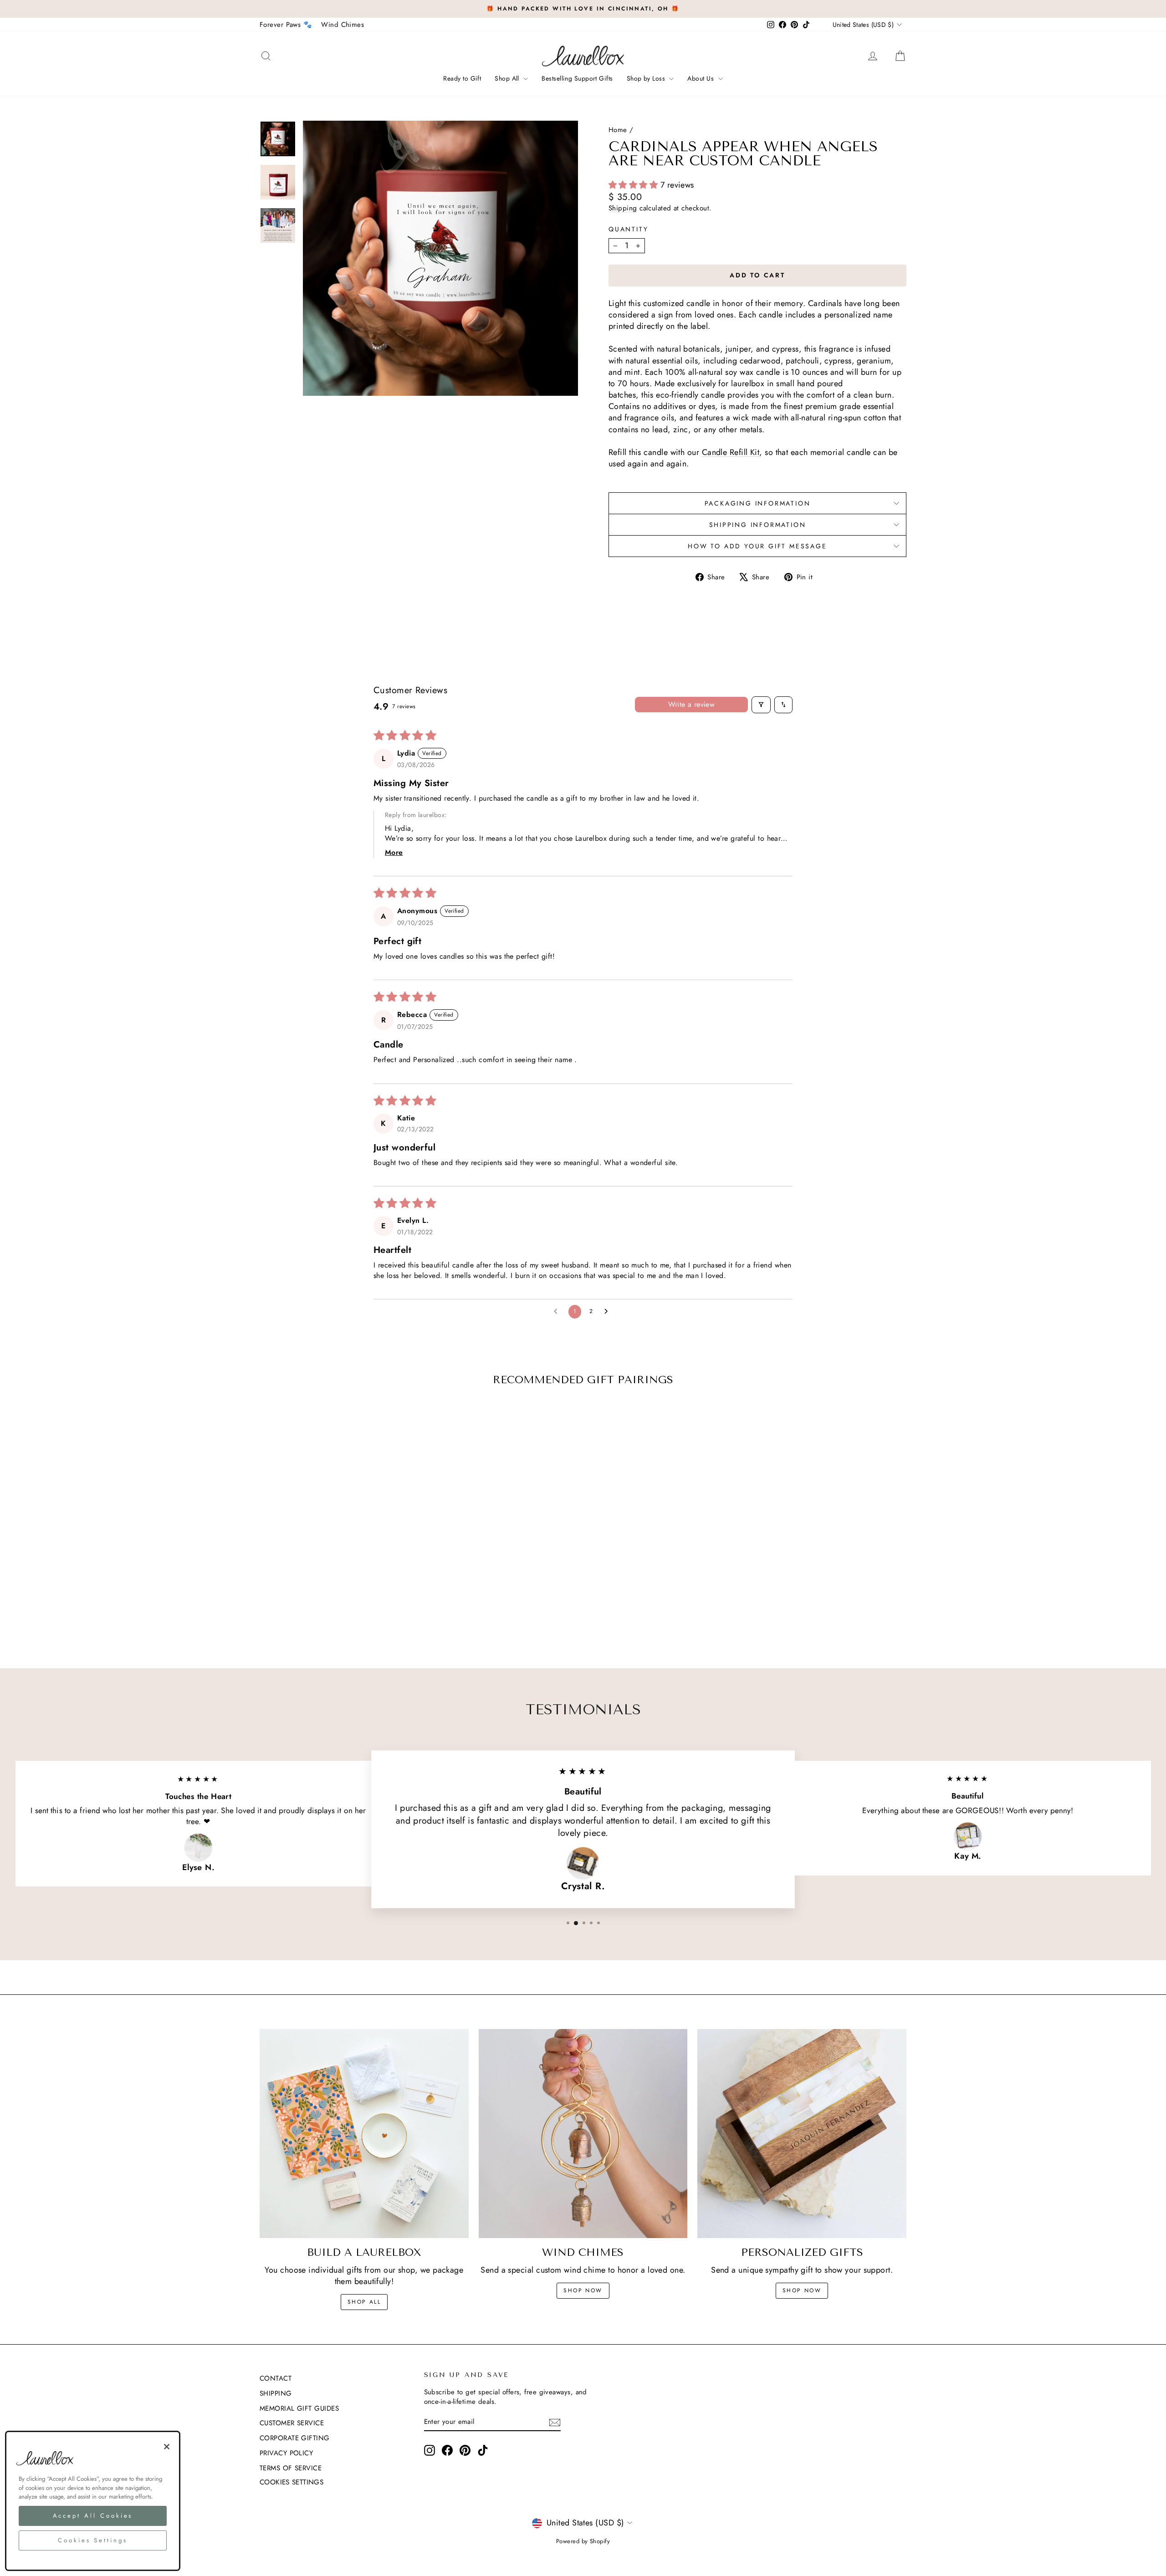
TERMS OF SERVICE (291, 2468)
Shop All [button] (508, 78)
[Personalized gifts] (802, 2134)
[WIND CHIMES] (583, 2134)
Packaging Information (758, 503)
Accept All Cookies (93, 2516)
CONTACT (276, 2378)
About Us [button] (701, 78)
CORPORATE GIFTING (295, 2438)
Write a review (692, 704)
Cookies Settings (291, 2482)
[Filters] (761, 705)
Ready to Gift (462, 78)
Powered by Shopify (583, 2541)
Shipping (623, 208)
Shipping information (758, 525)
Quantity (628, 229)
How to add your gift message (757, 546)
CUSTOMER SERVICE (292, 2423)
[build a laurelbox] (364, 2134)
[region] (93, 2501)
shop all (364, 2302)
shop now (583, 2290)
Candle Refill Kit (731, 452)
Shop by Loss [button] (647, 78)
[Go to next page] (609, 1312)
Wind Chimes (343, 25)
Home (618, 130)
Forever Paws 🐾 (286, 25)
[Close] (167, 2447)
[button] (634, 185)
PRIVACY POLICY (286, 2453)
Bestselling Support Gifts (577, 78)
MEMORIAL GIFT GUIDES (299, 2408)
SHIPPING (276, 2393)
